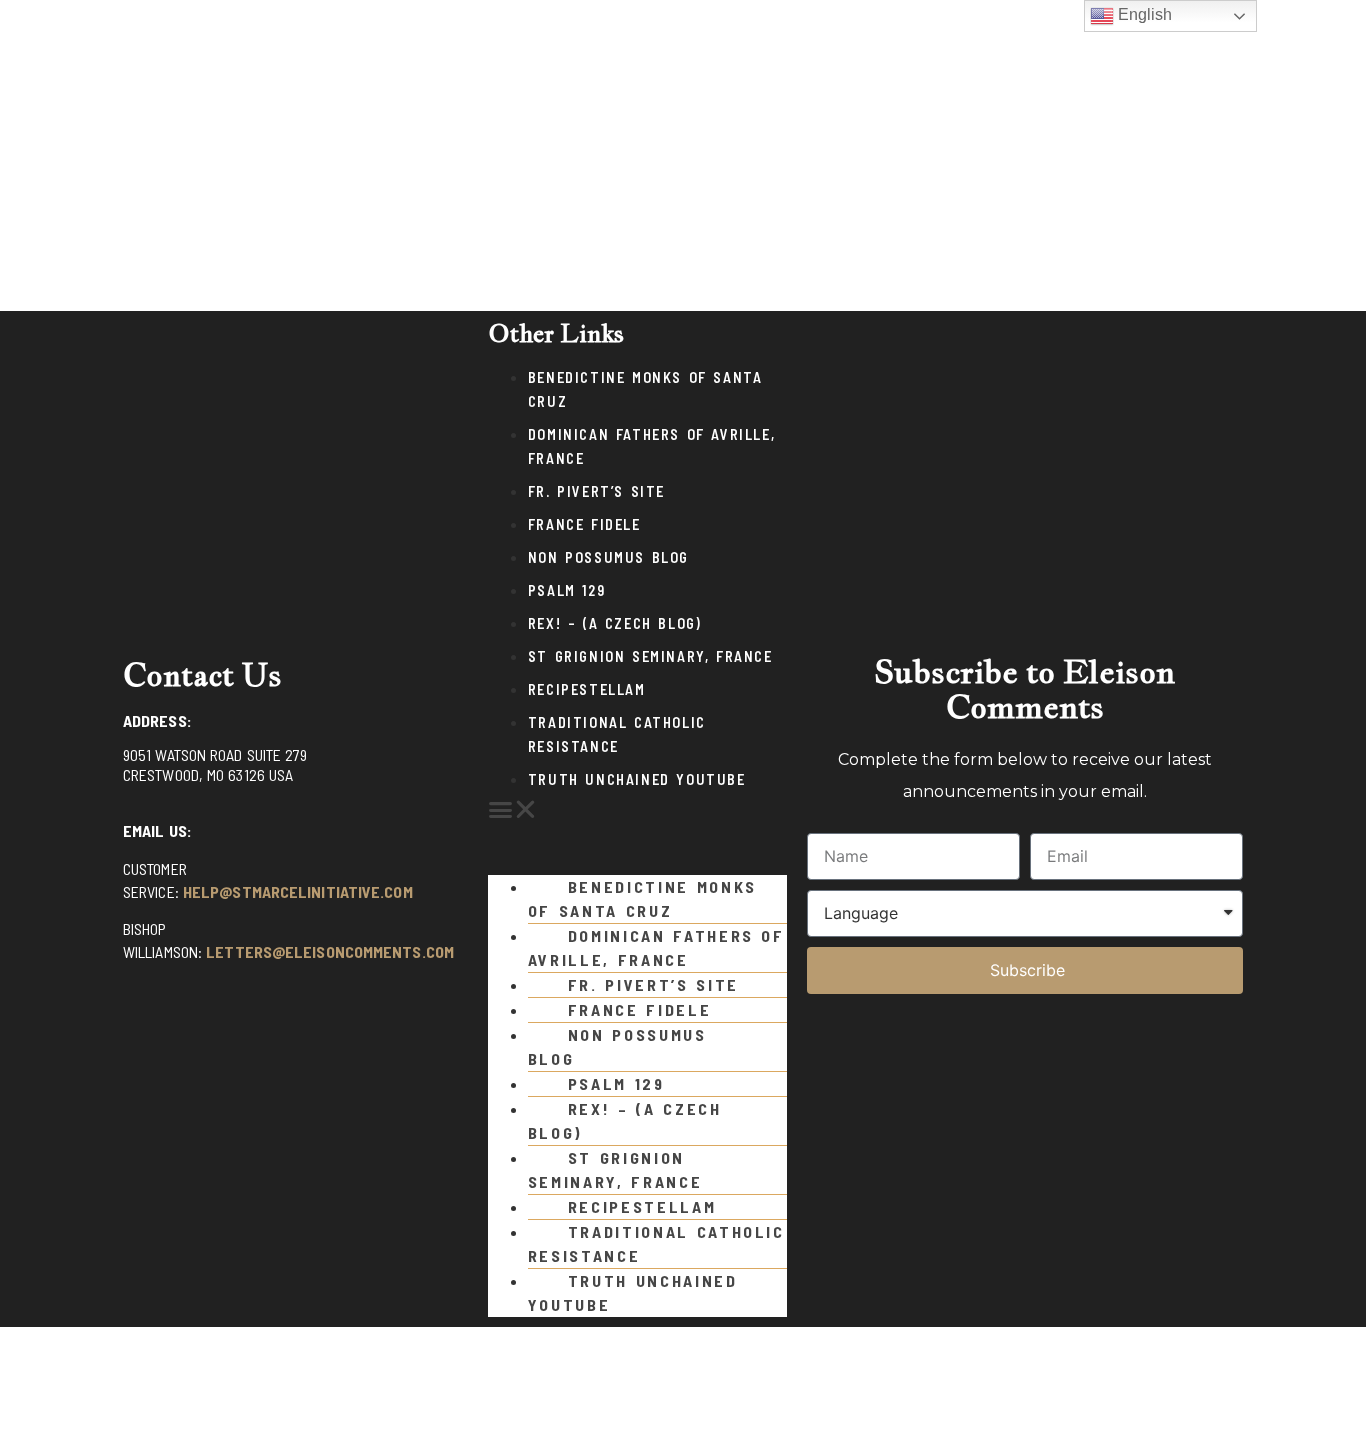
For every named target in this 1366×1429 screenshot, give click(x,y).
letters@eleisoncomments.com (330, 951)
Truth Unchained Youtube (637, 779)
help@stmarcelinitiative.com (298, 891)
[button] (637, 810)
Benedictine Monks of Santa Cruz (642, 898)
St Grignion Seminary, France (650, 656)
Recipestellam (587, 689)
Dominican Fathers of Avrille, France (656, 947)
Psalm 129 (566, 590)
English (1143, 14)
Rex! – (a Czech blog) (615, 623)
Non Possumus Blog (608, 557)
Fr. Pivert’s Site (596, 491)
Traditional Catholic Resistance (656, 1243)
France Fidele (584, 524)
